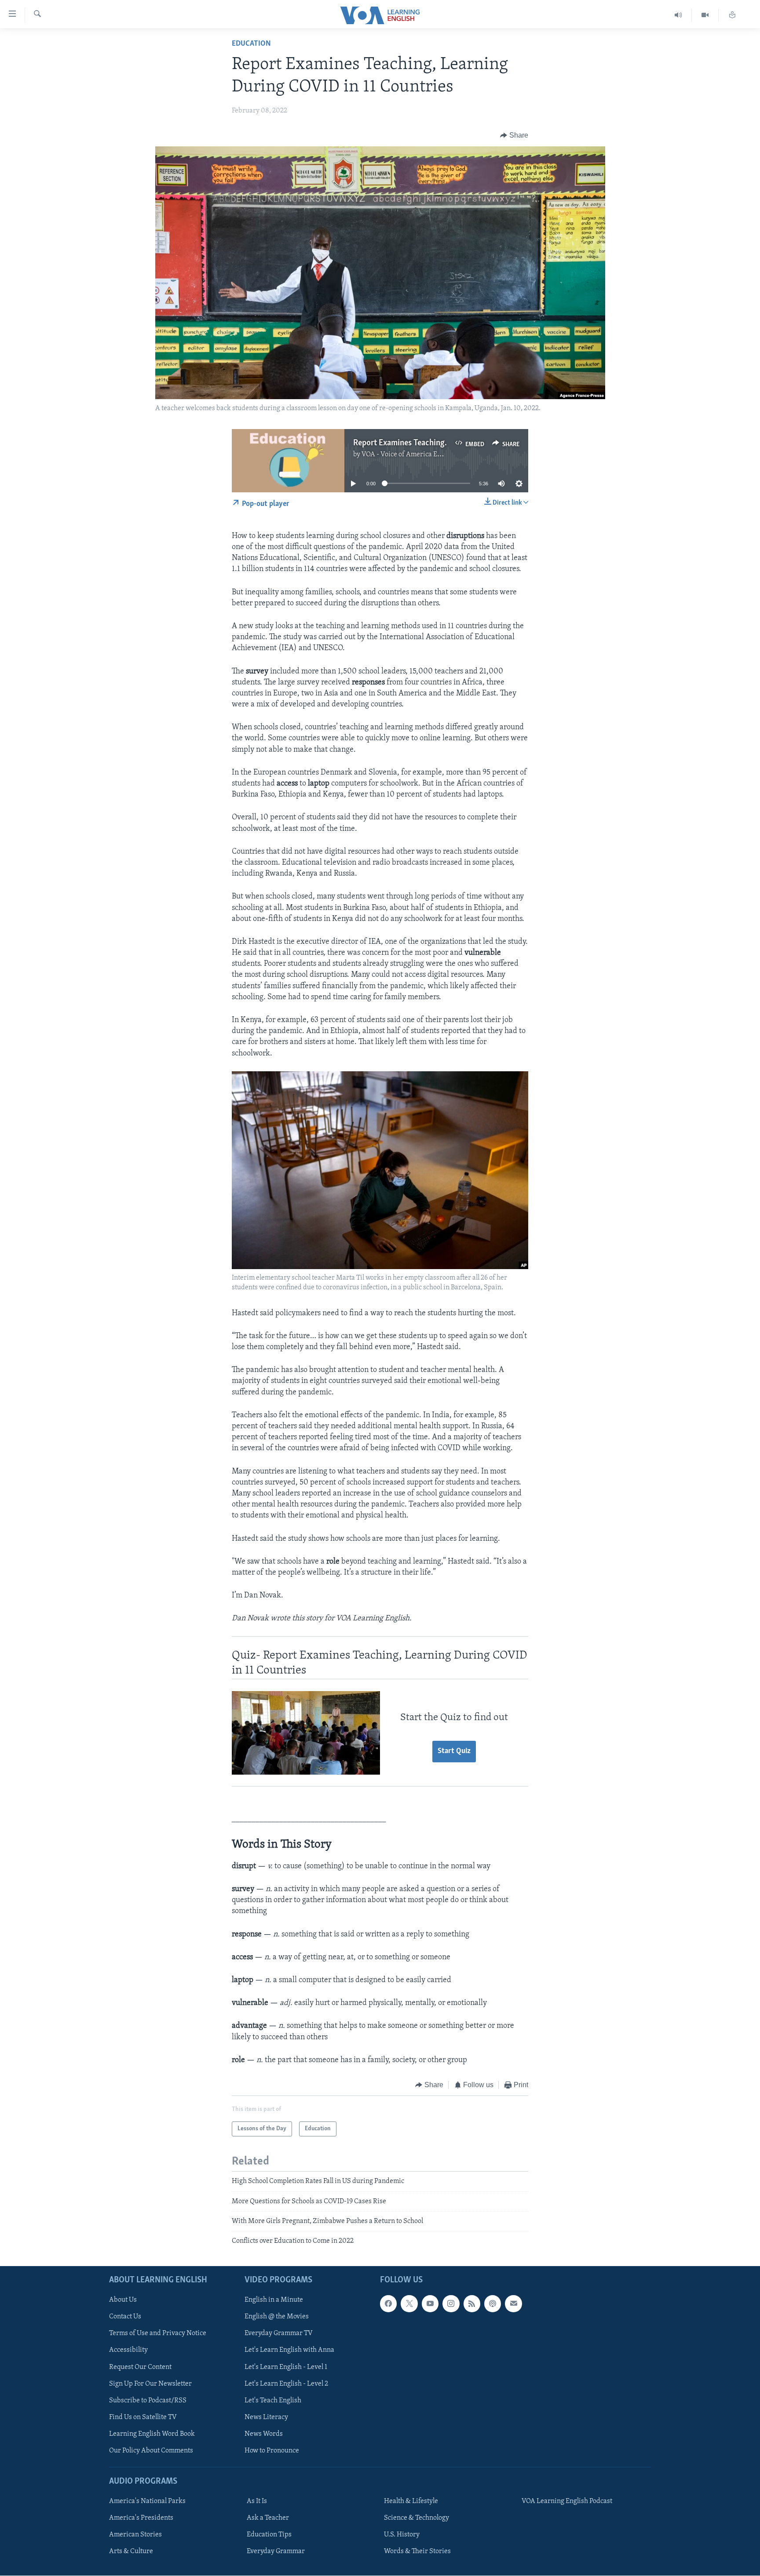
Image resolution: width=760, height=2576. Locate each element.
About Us (123, 2300)
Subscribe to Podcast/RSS (148, 2401)
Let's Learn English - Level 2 (286, 2383)
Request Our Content (140, 2367)
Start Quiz (454, 1751)
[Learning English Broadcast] (678, 15)
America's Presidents (141, 2518)
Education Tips (269, 2535)
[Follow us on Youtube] (430, 2303)
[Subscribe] (513, 2303)
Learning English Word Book (152, 2434)
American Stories (135, 2535)
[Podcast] (493, 2303)
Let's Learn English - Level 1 (286, 2367)
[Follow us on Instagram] (451, 2303)
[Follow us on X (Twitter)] (409, 2303)
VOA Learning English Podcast (567, 2501)
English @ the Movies (277, 2317)
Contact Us (125, 2317)
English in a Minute (274, 2300)
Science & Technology (417, 2518)
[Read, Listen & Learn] (732, 15)
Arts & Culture (131, 2551)
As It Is (257, 2501)
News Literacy (266, 2417)
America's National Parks (147, 2501)
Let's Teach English (273, 2401)
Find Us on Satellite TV (143, 2417)
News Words (264, 2434)
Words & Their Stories (417, 2551)
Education (251, 44)
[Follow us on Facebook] (388, 2303)
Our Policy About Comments (151, 2451)
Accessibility (128, 2350)
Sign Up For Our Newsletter (150, 2383)
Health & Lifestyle (411, 2501)
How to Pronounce (272, 2451)
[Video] (705, 15)
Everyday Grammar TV (279, 2333)
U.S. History (402, 2535)
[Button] (514, 135)
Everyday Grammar (276, 2551)
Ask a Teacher (268, 2518)
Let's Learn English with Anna (289, 2350)
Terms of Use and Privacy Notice (158, 2333)
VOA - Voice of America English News (418, 455)
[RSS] (472, 2303)
